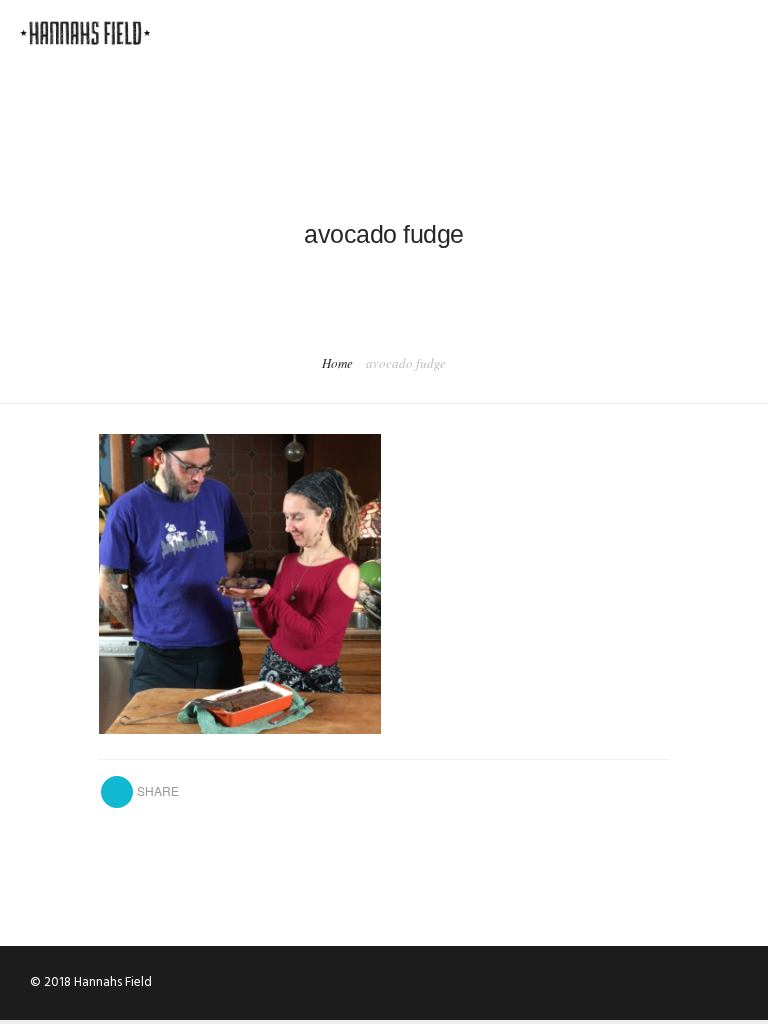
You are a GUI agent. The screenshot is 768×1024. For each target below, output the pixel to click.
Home (337, 363)
